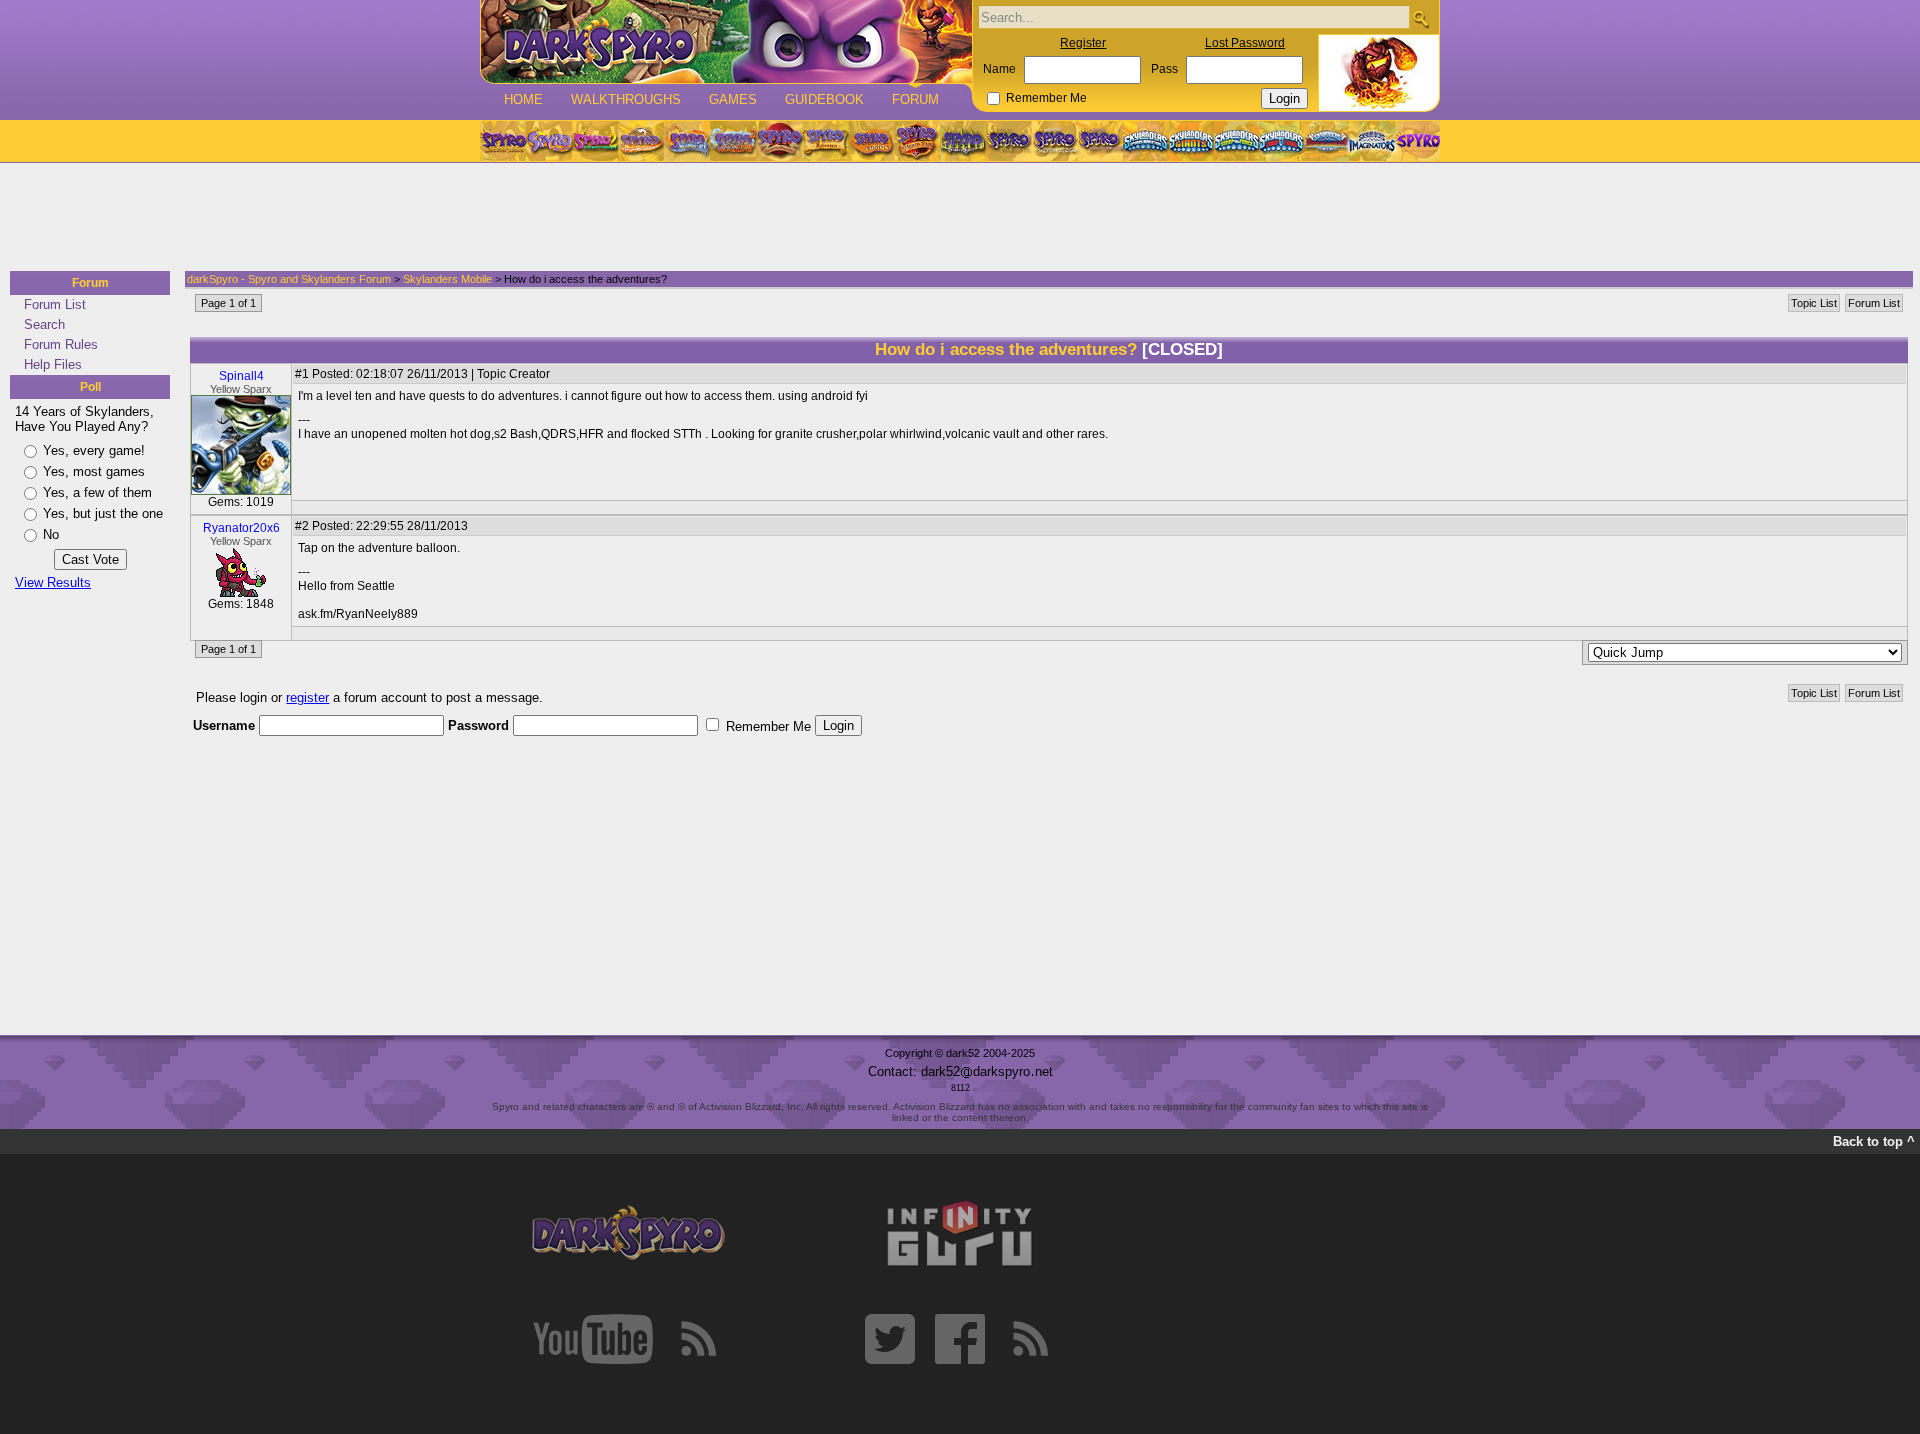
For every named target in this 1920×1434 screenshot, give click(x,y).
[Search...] (1420, 18)
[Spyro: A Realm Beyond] (1417, 141)
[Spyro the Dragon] (549, 141)
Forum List (55, 304)
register (307, 697)
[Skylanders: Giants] (1191, 141)
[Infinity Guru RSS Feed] (1030, 1339)
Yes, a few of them (97, 492)
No (51, 534)
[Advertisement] (954, 218)
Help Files (53, 364)
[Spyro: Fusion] (871, 141)
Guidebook (824, 99)
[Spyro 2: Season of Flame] (733, 141)
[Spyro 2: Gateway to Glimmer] (595, 141)
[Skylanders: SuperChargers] (1326, 141)
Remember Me (1046, 98)
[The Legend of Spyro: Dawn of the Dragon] (1101, 141)
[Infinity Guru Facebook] (960, 1339)
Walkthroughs (626, 99)
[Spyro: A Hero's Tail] (917, 141)
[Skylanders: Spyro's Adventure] (1146, 141)
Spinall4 (241, 376)
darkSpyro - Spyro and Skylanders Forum (289, 279)
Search (44, 324)
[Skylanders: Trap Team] (1281, 141)
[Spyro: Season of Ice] (687, 141)
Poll (90, 387)
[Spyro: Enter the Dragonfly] (779, 141)
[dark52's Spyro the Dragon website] (726, 41)
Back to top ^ (1874, 1141)
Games (733, 99)
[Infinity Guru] (960, 1234)
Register (1083, 43)
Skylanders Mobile (447, 279)
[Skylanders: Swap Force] (1236, 141)
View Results (53, 582)
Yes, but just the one (103, 513)
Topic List (1814, 303)
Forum (915, 99)
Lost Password (1245, 43)
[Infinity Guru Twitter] (890, 1339)
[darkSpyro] (628, 1234)
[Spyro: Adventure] (825, 141)
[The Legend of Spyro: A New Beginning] (1009, 141)
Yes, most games (94, 471)
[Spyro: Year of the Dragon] (641, 141)
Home (523, 99)
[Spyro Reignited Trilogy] (503, 141)
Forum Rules (61, 344)
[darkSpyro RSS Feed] (698, 1339)
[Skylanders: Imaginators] (1371, 141)
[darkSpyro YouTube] (593, 1339)
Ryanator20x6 (241, 528)
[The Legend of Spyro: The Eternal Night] (1055, 141)
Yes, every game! (94, 450)
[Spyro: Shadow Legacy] (963, 141)
